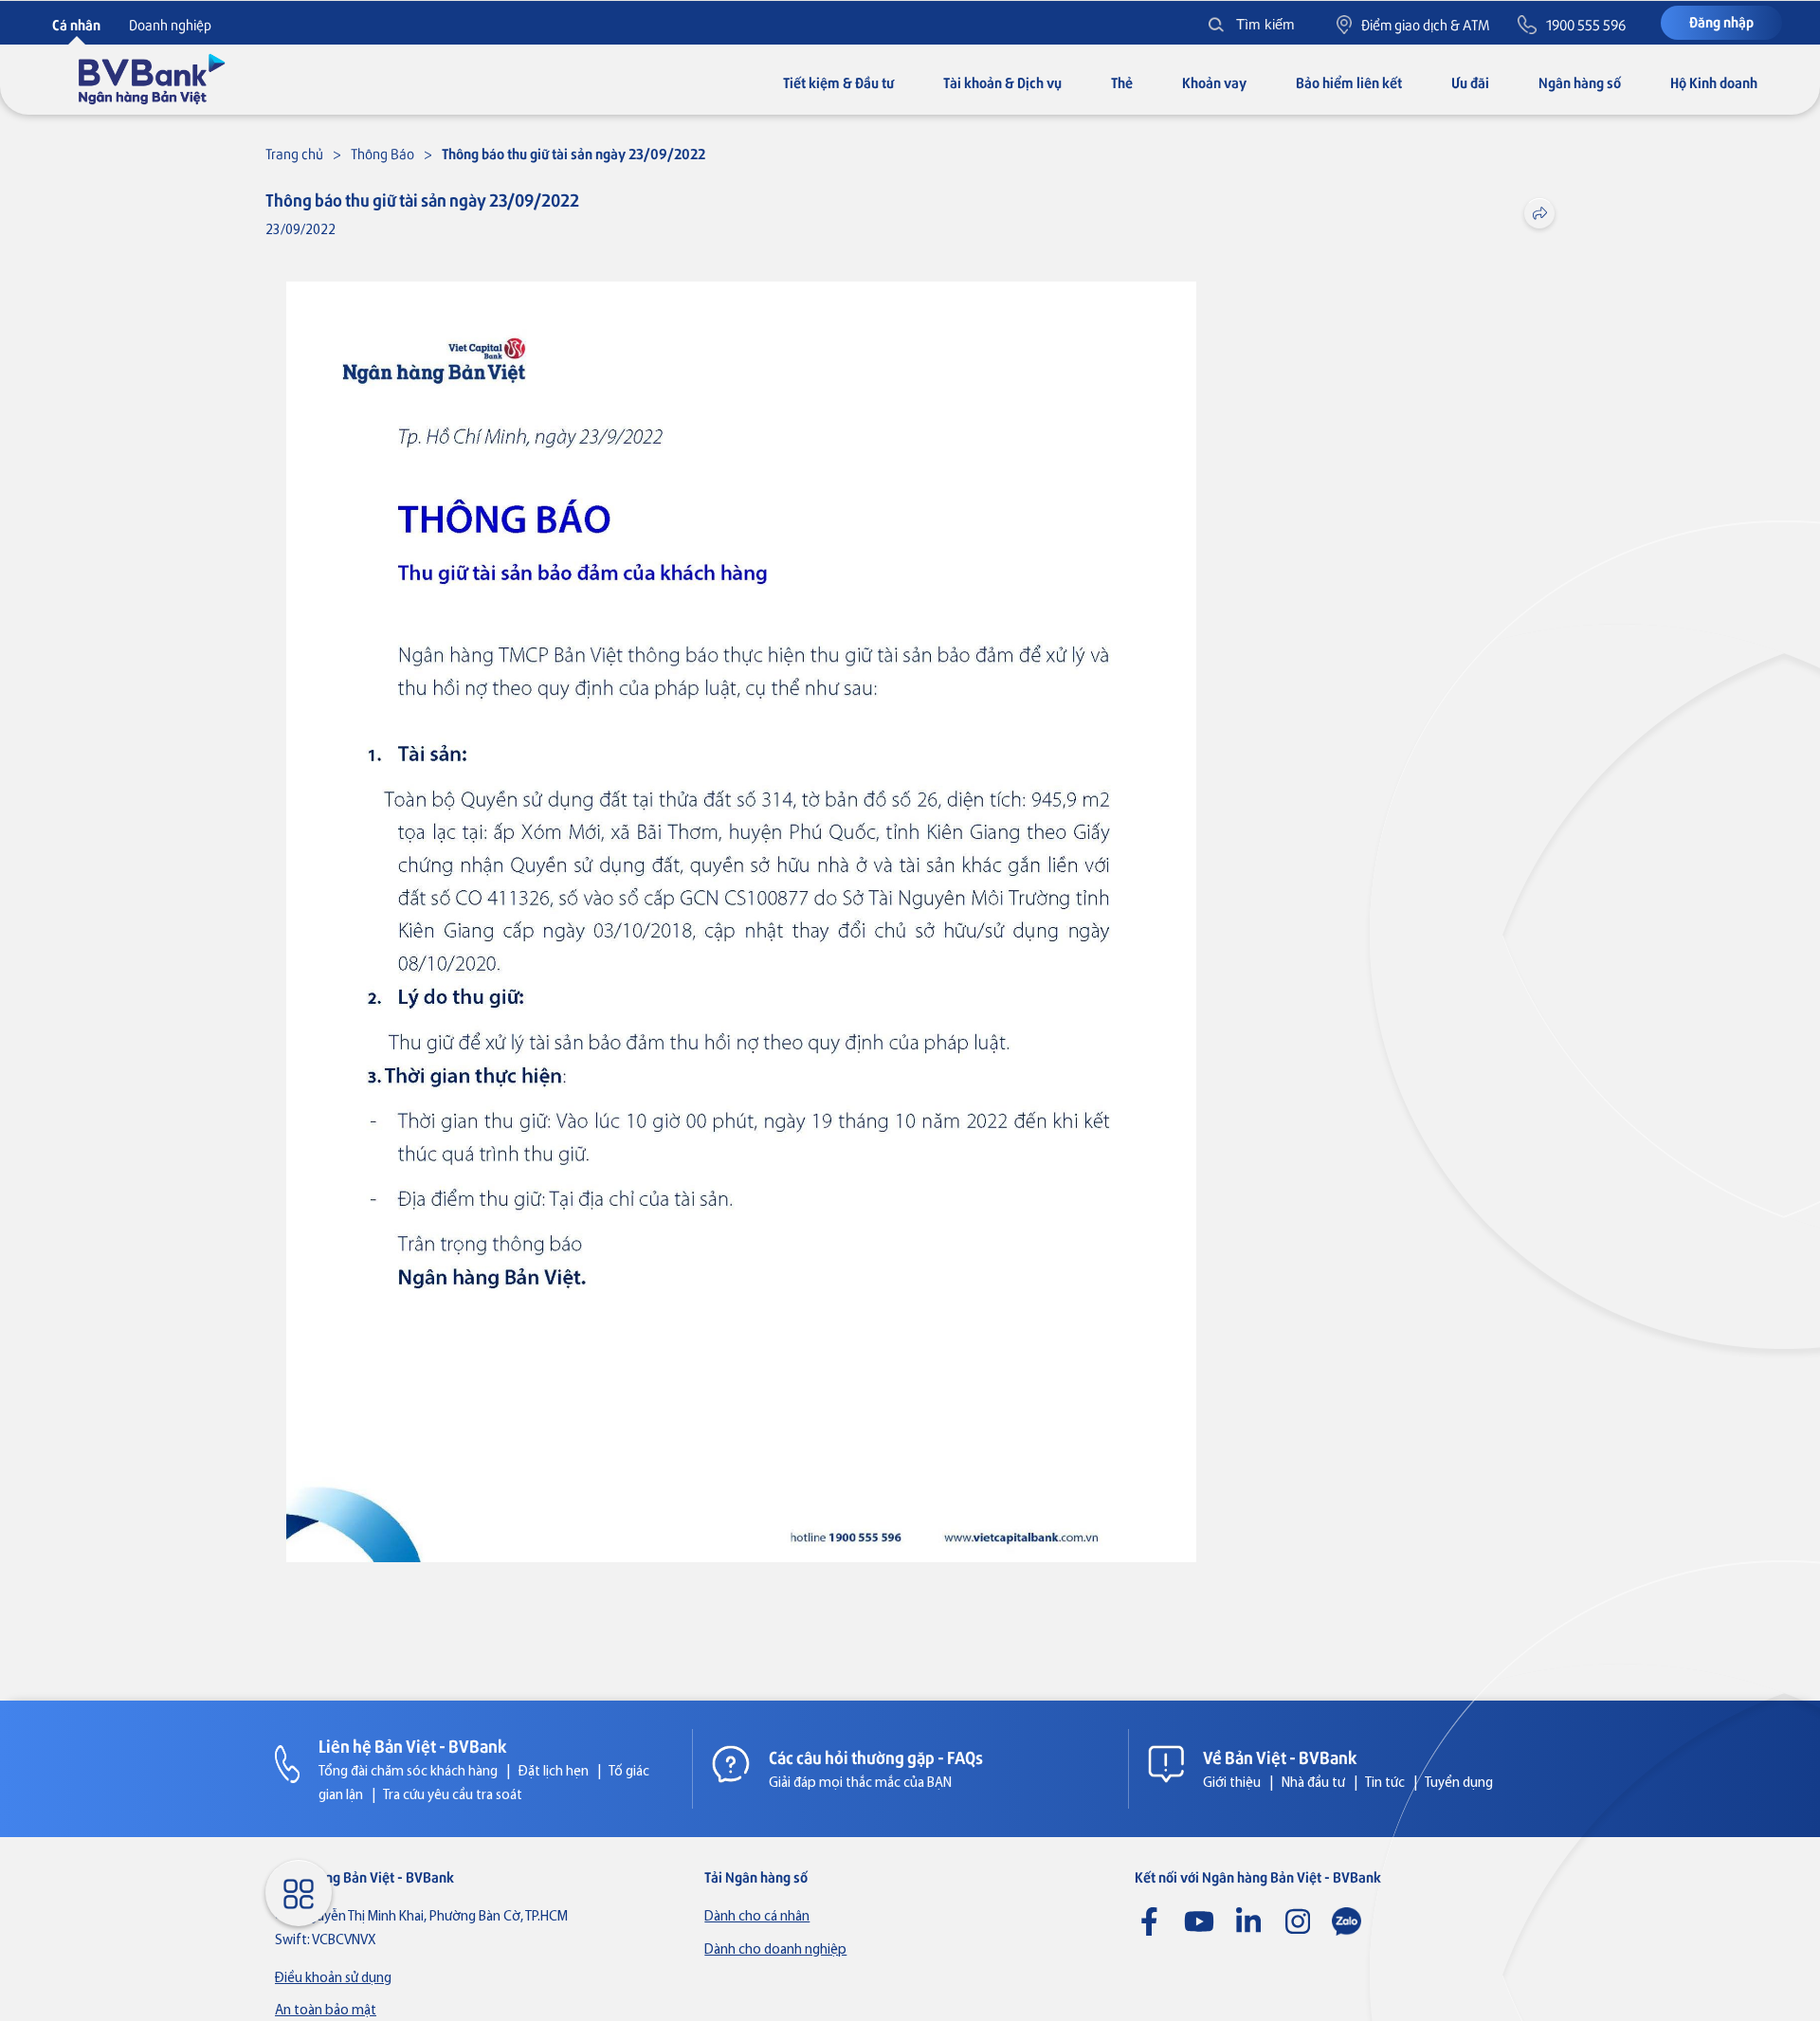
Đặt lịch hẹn (554, 1772)
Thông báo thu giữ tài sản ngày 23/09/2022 (573, 153)
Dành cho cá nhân (757, 1917)
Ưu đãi (1470, 82)
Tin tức (1385, 1784)
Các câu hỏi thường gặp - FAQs (876, 1757)
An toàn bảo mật (326, 2011)
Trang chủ (294, 153)
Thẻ (1122, 82)
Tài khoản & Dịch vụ (1002, 82)
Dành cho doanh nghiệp (775, 1950)
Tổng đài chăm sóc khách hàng (408, 1772)
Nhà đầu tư (1313, 1784)
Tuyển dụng (1459, 1784)
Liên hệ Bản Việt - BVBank (413, 1745)
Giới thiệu (1232, 1784)
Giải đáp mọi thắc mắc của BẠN (860, 1784)
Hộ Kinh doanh (1714, 82)
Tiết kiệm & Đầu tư (838, 82)
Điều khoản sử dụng (333, 1979)
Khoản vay (1214, 82)
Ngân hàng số (1580, 82)
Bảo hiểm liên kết (1349, 82)
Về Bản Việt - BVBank (1280, 1757)
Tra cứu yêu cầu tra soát (453, 1796)
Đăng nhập (1721, 21)
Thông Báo (382, 153)
